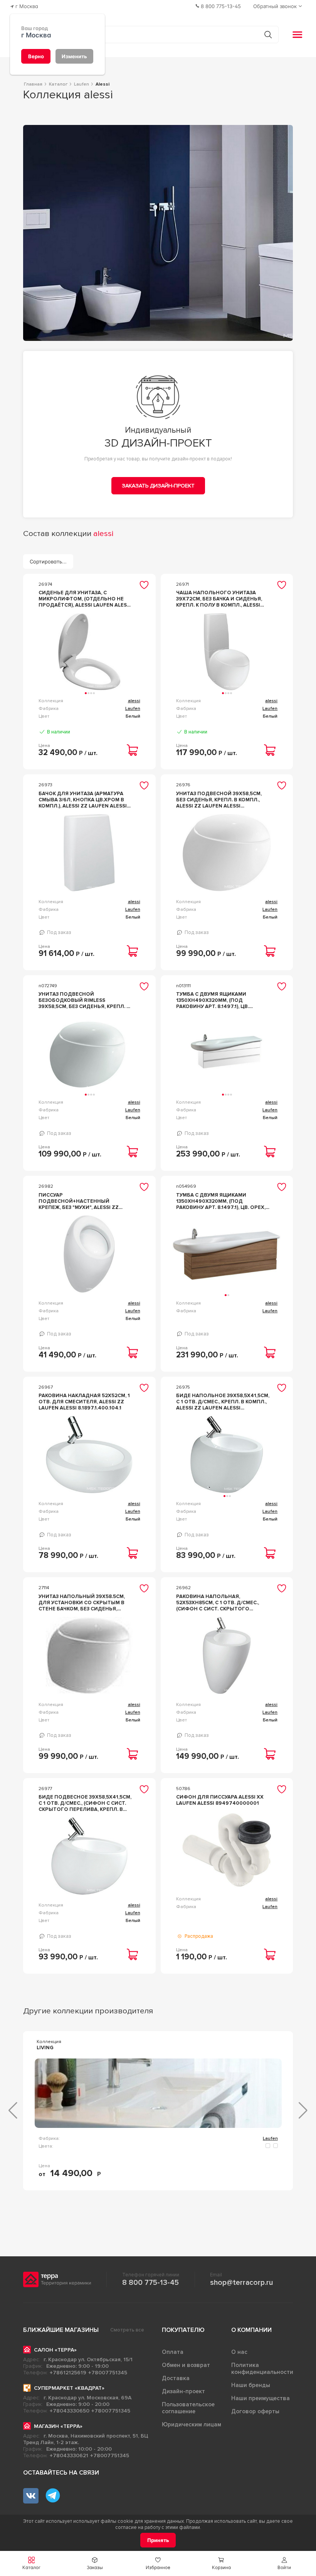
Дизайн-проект (183, 2391)
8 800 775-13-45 (150, 2283)
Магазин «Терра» (58, 2426)
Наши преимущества (261, 2398)
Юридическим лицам (192, 2424)
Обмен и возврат (186, 2365)
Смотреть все (127, 2330)
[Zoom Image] (158, 233)
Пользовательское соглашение (188, 2408)
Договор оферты (255, 2411)
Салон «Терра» (55, 2350)
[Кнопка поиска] (268, 35)
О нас (239, 2352)
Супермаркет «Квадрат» (69, 2388)
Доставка (176, 2378)
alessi (134, 701)
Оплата (173, 2352)
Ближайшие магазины (61, 2330)
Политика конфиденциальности (262, 2369)
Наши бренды (251, 2385)
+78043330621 (69, 2455)
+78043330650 (70, 2411)
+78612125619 (68, 2373)
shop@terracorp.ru (241, 2283)
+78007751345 (108, 2373)
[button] (284, 2563)
